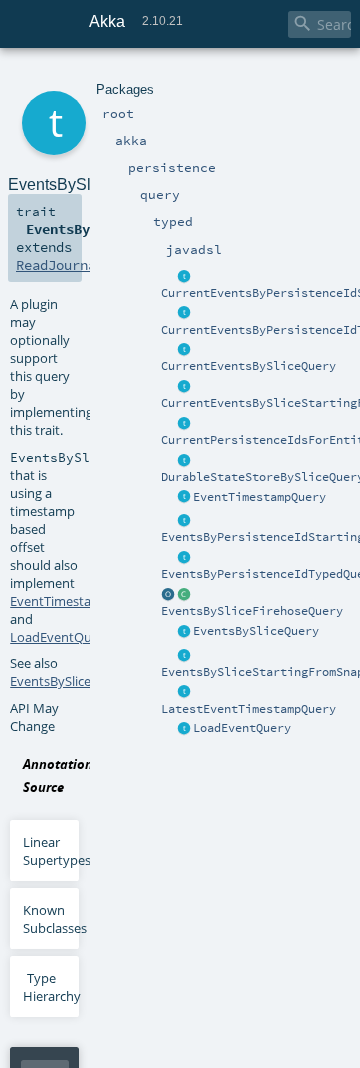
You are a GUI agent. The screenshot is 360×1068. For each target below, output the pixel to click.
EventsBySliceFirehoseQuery (252, 611)
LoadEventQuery (242, 728)
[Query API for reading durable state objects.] (184, 461)
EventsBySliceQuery (256, 631)
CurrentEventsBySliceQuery (248, 366)
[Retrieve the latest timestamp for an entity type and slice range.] (184, 693)
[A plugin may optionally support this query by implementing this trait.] (184, 277)
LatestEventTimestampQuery (248, 709)
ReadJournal (60, 265)
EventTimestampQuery (259, 497)
